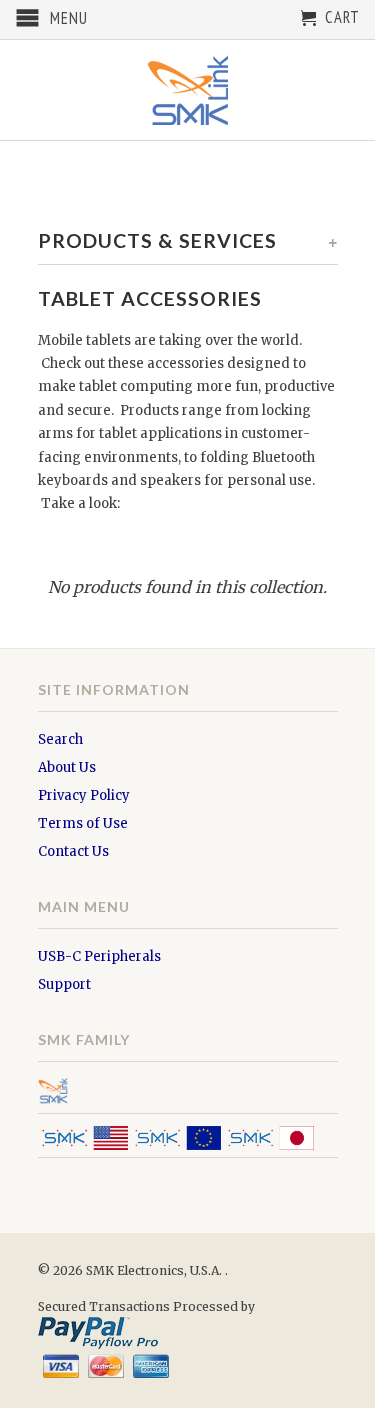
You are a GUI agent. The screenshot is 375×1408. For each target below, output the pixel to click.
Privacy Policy (84, 795)
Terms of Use (83, 823)
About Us (67, 767)
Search (60, 739)
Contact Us (73, 851)
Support (64, 984)
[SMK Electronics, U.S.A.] (188, 90)
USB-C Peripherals (99, 956)
